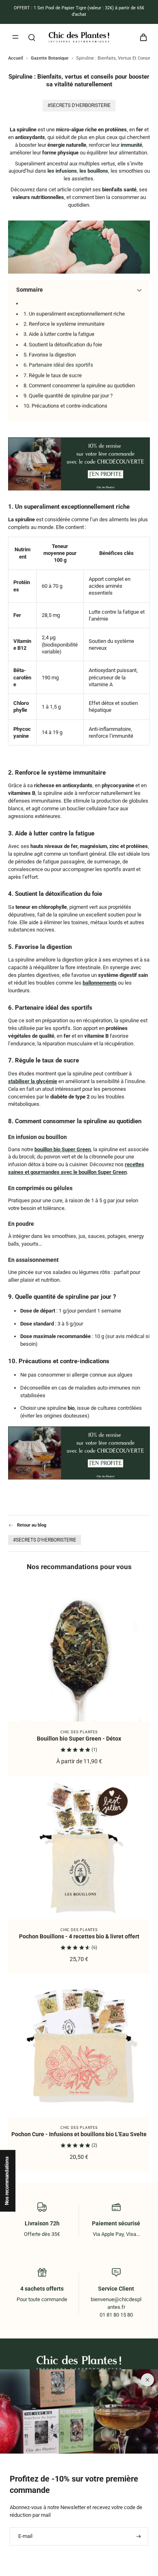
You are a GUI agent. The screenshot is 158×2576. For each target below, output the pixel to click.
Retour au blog (32, 1525)
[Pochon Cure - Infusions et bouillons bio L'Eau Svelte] (79, 2046)
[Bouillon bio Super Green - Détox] (79, 1651)
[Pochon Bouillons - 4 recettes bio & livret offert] (79, 1848)
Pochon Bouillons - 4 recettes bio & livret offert (79, 1937)
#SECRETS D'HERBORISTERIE (45, 1540)
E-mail (25, 2536)
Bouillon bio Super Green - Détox (79, 1739)
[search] (32, 37)
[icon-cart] (141, 37)
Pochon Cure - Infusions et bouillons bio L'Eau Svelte (79, 2134)
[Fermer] (147, 2380)
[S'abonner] (138, 2536)
